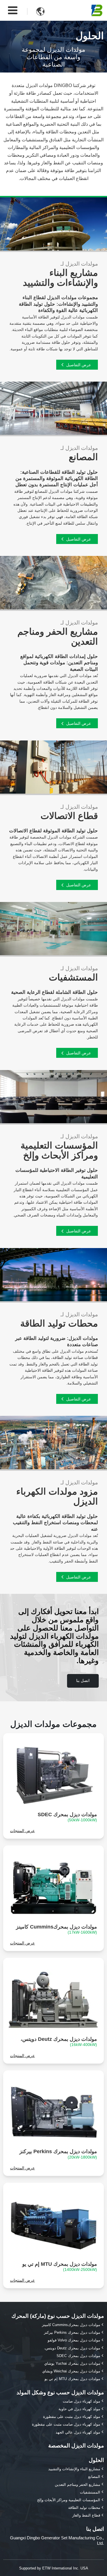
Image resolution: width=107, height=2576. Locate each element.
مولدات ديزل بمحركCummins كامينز (56, 1929)
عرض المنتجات (22, 1831)
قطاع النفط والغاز (86, 2515)
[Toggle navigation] (13, 10)
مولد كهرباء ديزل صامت (81, 2401)
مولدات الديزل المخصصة (76, 2446)
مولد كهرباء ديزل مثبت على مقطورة (72, 2417)
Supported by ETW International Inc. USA (54, 2568)
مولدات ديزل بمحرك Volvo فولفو (74, 2340)
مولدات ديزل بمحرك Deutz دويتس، (59, 2042)
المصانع (94, 2477)
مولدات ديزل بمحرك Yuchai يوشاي (72, 2363)
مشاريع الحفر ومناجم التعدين (58, 633)
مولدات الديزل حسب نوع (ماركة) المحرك (58, 2316)
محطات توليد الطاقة (59, 1320)
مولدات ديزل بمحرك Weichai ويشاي (71, 2371)
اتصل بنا (95, 2529)
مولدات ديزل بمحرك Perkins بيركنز (58, 2154)
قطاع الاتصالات (69, 813)
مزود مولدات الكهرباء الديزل (57, 1493)
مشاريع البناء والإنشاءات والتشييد (60, 274)
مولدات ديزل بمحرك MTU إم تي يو (60, 2266)
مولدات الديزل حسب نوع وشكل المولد (60, 2392)
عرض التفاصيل (79, 365)
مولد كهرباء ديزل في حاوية (79, 2409)
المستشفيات (73, 974)
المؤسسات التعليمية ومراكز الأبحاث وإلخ (59, 1147)
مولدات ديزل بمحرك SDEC (67, 1817)
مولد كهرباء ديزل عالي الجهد (78, 2432)
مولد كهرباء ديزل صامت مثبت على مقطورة (66, 2424)
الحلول (96, 2460)
